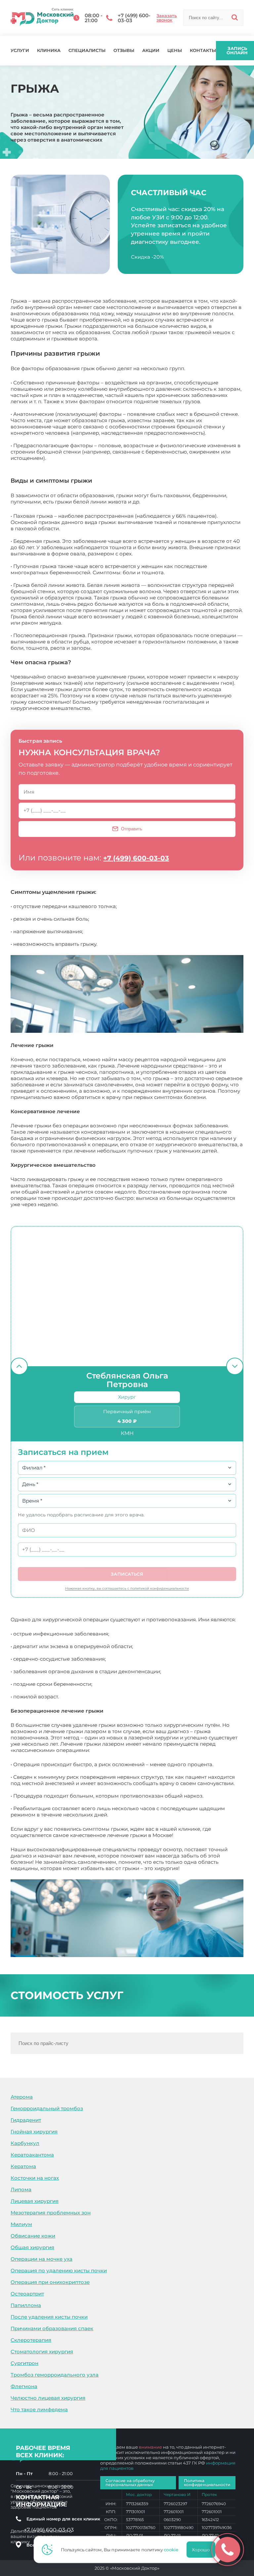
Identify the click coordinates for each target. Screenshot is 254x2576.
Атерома (22, 2097)
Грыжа (189, 1868)
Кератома (23, 2166)
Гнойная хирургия (34, 2132)
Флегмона (24, 2386)
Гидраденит (26, 2120)
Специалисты (87, 50)
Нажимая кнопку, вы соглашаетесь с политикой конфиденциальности (127, 1588)
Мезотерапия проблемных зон (51, 2213)
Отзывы (124, 50)
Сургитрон (24, 2363)
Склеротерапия (31, 2340)
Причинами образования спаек (52, 2328)
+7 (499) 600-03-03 (136, 858)
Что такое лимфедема (39, 2409)
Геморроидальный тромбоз (47, 2108)
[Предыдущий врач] (19, 1366)
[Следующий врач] (235, 1366)
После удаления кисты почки (49, 2317)
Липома (21, 2189)
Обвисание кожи (33, 2236)
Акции (151, 50)
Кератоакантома (32, 2155)
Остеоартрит (27, 2294)
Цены (175, 50)
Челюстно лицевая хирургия (48, 2398)
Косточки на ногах (35, 2178)
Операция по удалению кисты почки (59, 2270)
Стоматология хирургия (42, 2352)
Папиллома (26, 2305)
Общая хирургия (32, 2247)
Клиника (49, 50)
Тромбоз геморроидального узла (55, 2375)
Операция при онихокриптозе (50, 2282)
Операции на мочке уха (42, 2259)
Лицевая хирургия (35, 2201)
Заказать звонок (167, 18)
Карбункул (25, 2143)
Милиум (21, 2224)
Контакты (203, 50)
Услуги (20, 50)
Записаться (127, 1574)
